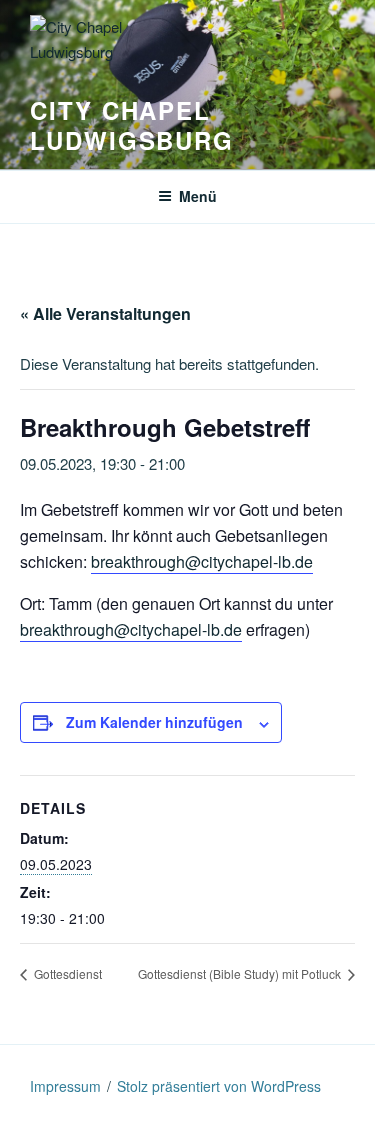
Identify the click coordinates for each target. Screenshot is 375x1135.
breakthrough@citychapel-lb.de (202, 561)
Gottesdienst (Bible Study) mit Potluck (241, 973)
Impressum (65, 1086)
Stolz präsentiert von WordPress (219, 1086)
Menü (198, 196)
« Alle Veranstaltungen (105, 313)
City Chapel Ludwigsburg (132, 125)
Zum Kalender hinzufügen (154, 722)
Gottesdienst (66, 973)
